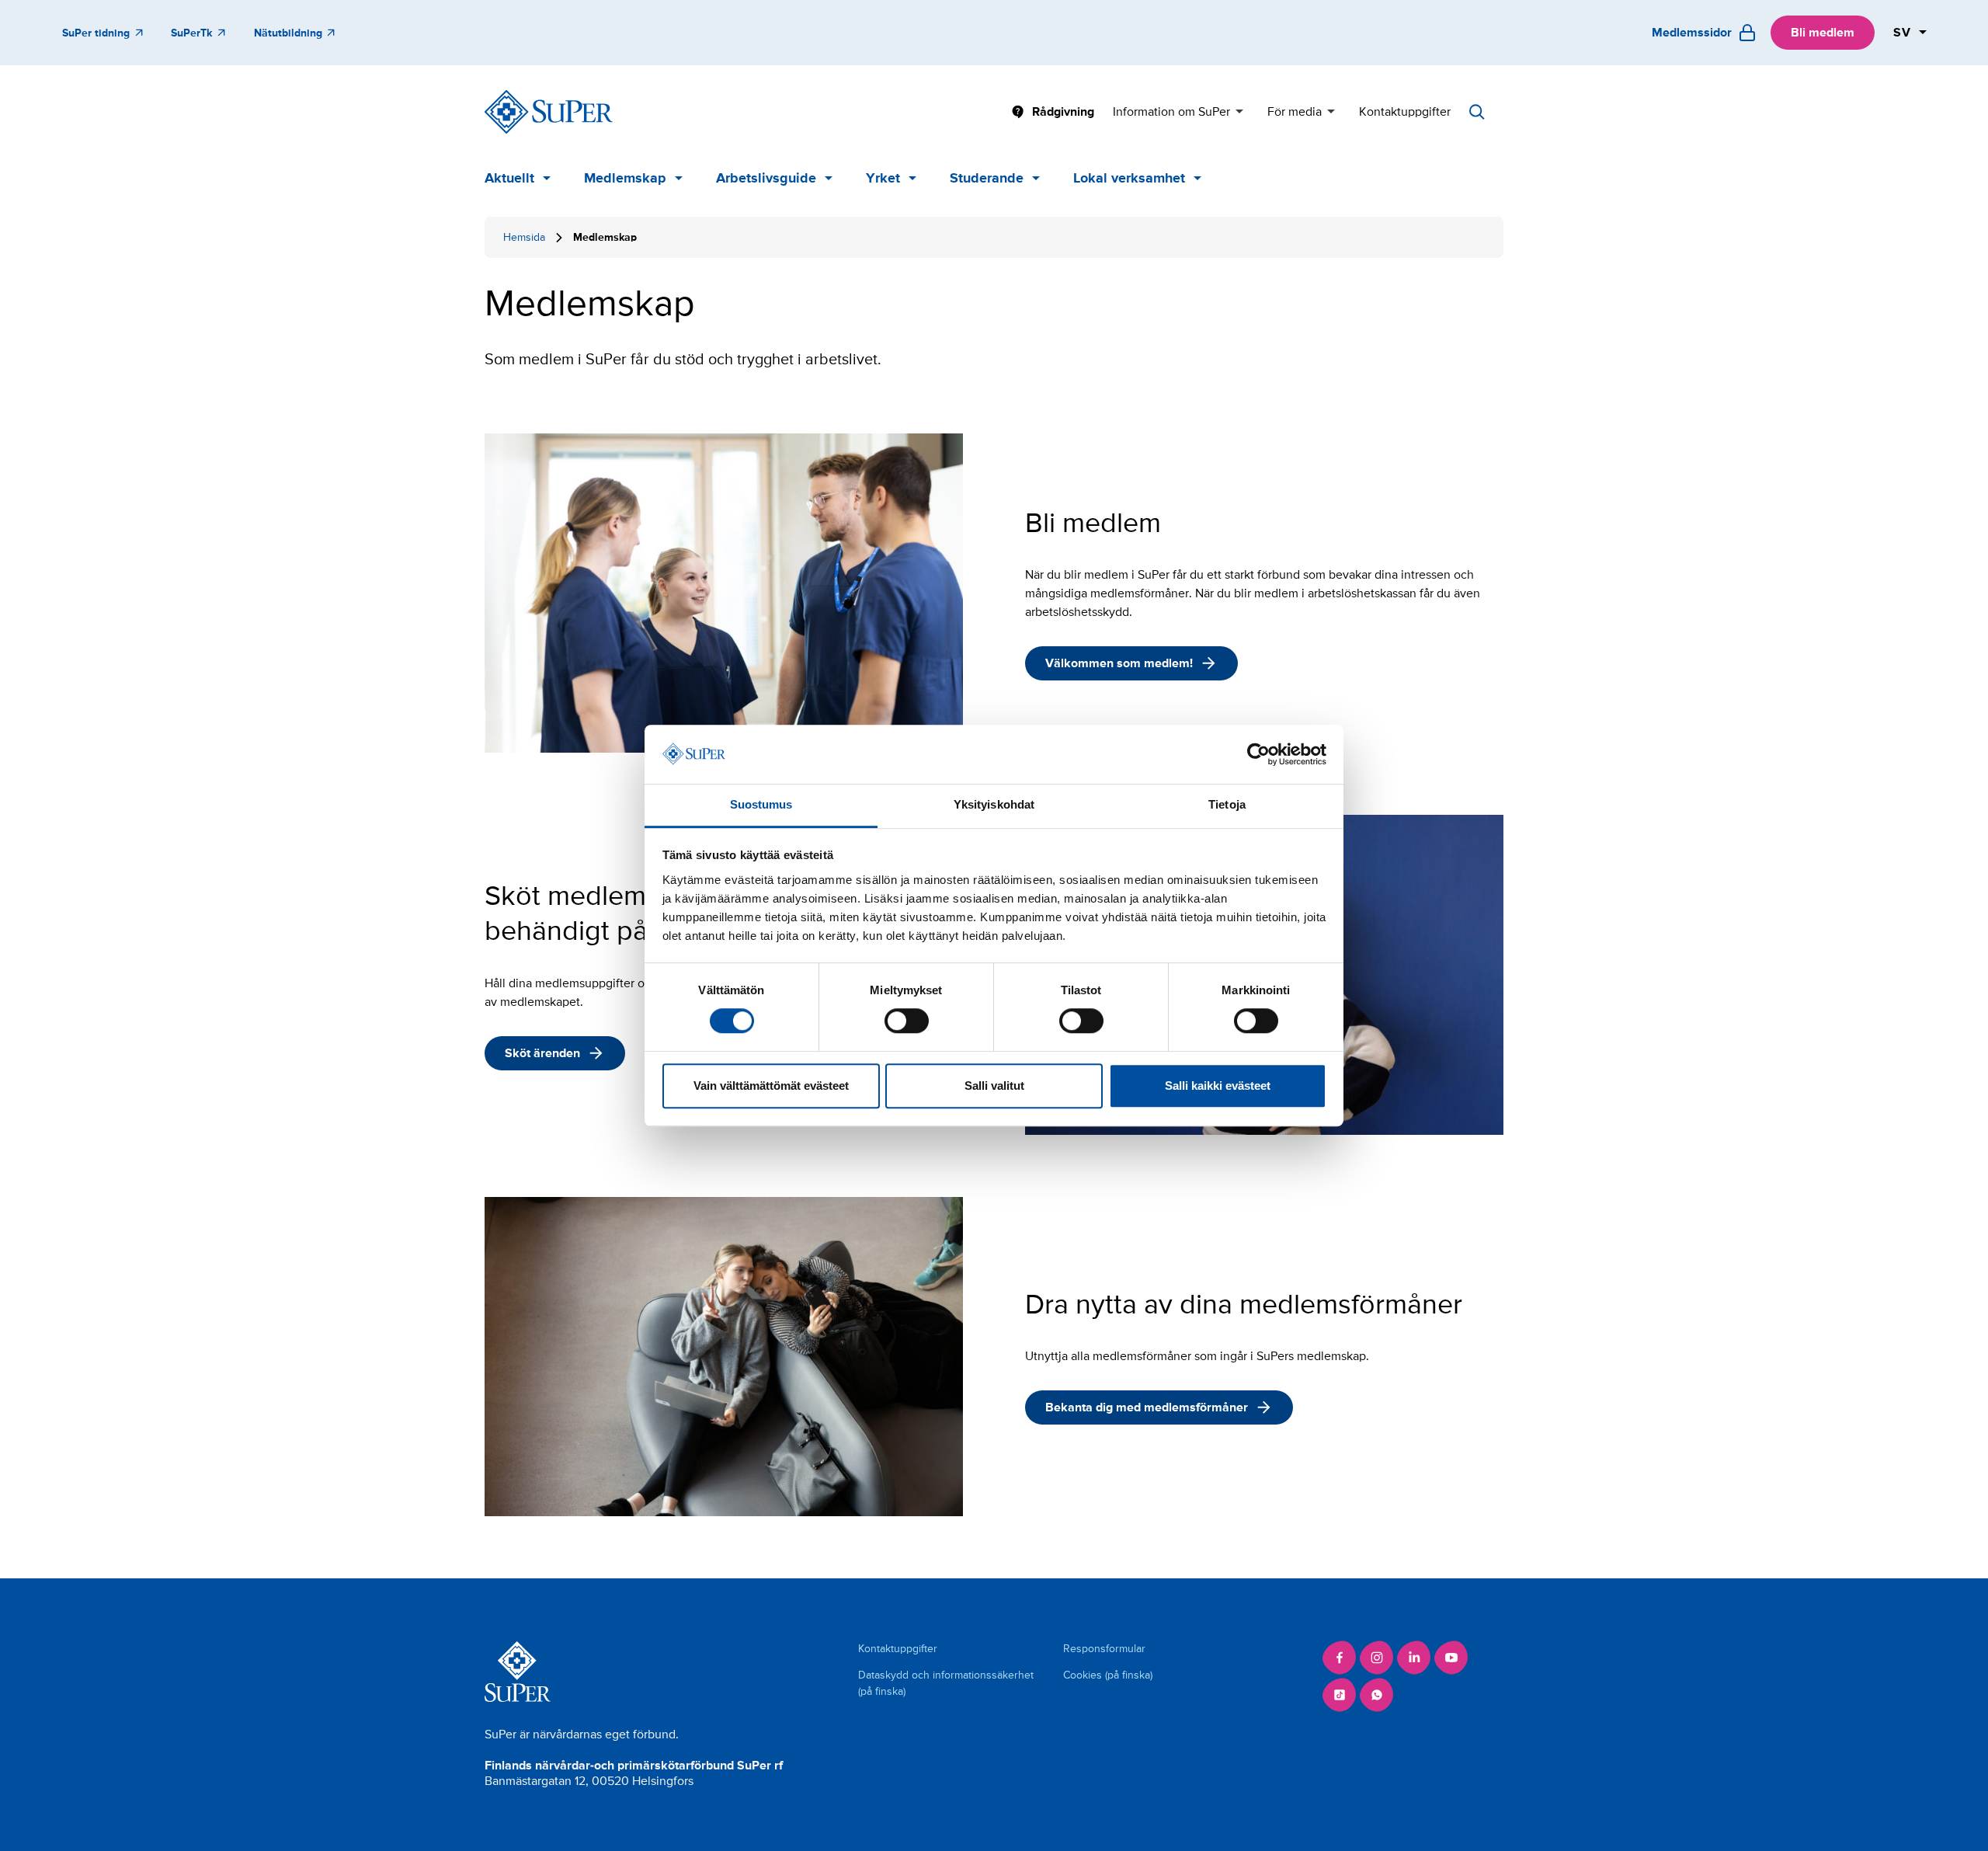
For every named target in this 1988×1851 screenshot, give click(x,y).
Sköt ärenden (542, 1053)
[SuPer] (549, 112)
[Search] (1477, 112)
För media (1295, 112)
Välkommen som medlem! (1119, 663)
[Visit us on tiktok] (1340, 1695)
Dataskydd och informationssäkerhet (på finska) (946, 1683)
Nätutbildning (288, 33)
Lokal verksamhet (1129, 178)
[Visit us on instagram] (1377, 1658)
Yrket (883, 178)
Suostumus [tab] (761, 805)
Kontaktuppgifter (1405, 112)
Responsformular (1104, 1649)
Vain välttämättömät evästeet (771, 1086)
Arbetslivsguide (766, 178)
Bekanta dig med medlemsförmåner (1147, 1407)
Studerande (987, 178)
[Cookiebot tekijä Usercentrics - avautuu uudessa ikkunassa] (1258, 754)
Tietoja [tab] (1227, 805)
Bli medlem (1823, 33)
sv (1903, 33)
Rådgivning (1063, 112)
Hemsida (524, 237)
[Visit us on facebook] (1340, 1658)
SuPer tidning (96, 33)
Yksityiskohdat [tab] (994, 805)
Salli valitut (994, 1086)
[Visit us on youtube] (1451, 1658)
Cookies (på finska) (1108, 1675)
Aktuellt (509, 178)
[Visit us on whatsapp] (1377, 1695)
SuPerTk (191, 33)
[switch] (907, 1021)
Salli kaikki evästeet (1218, 1086)
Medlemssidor (1692, 33)
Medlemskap (625, 178)
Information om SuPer (1171, 112)
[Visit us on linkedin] (1414, 1658)
